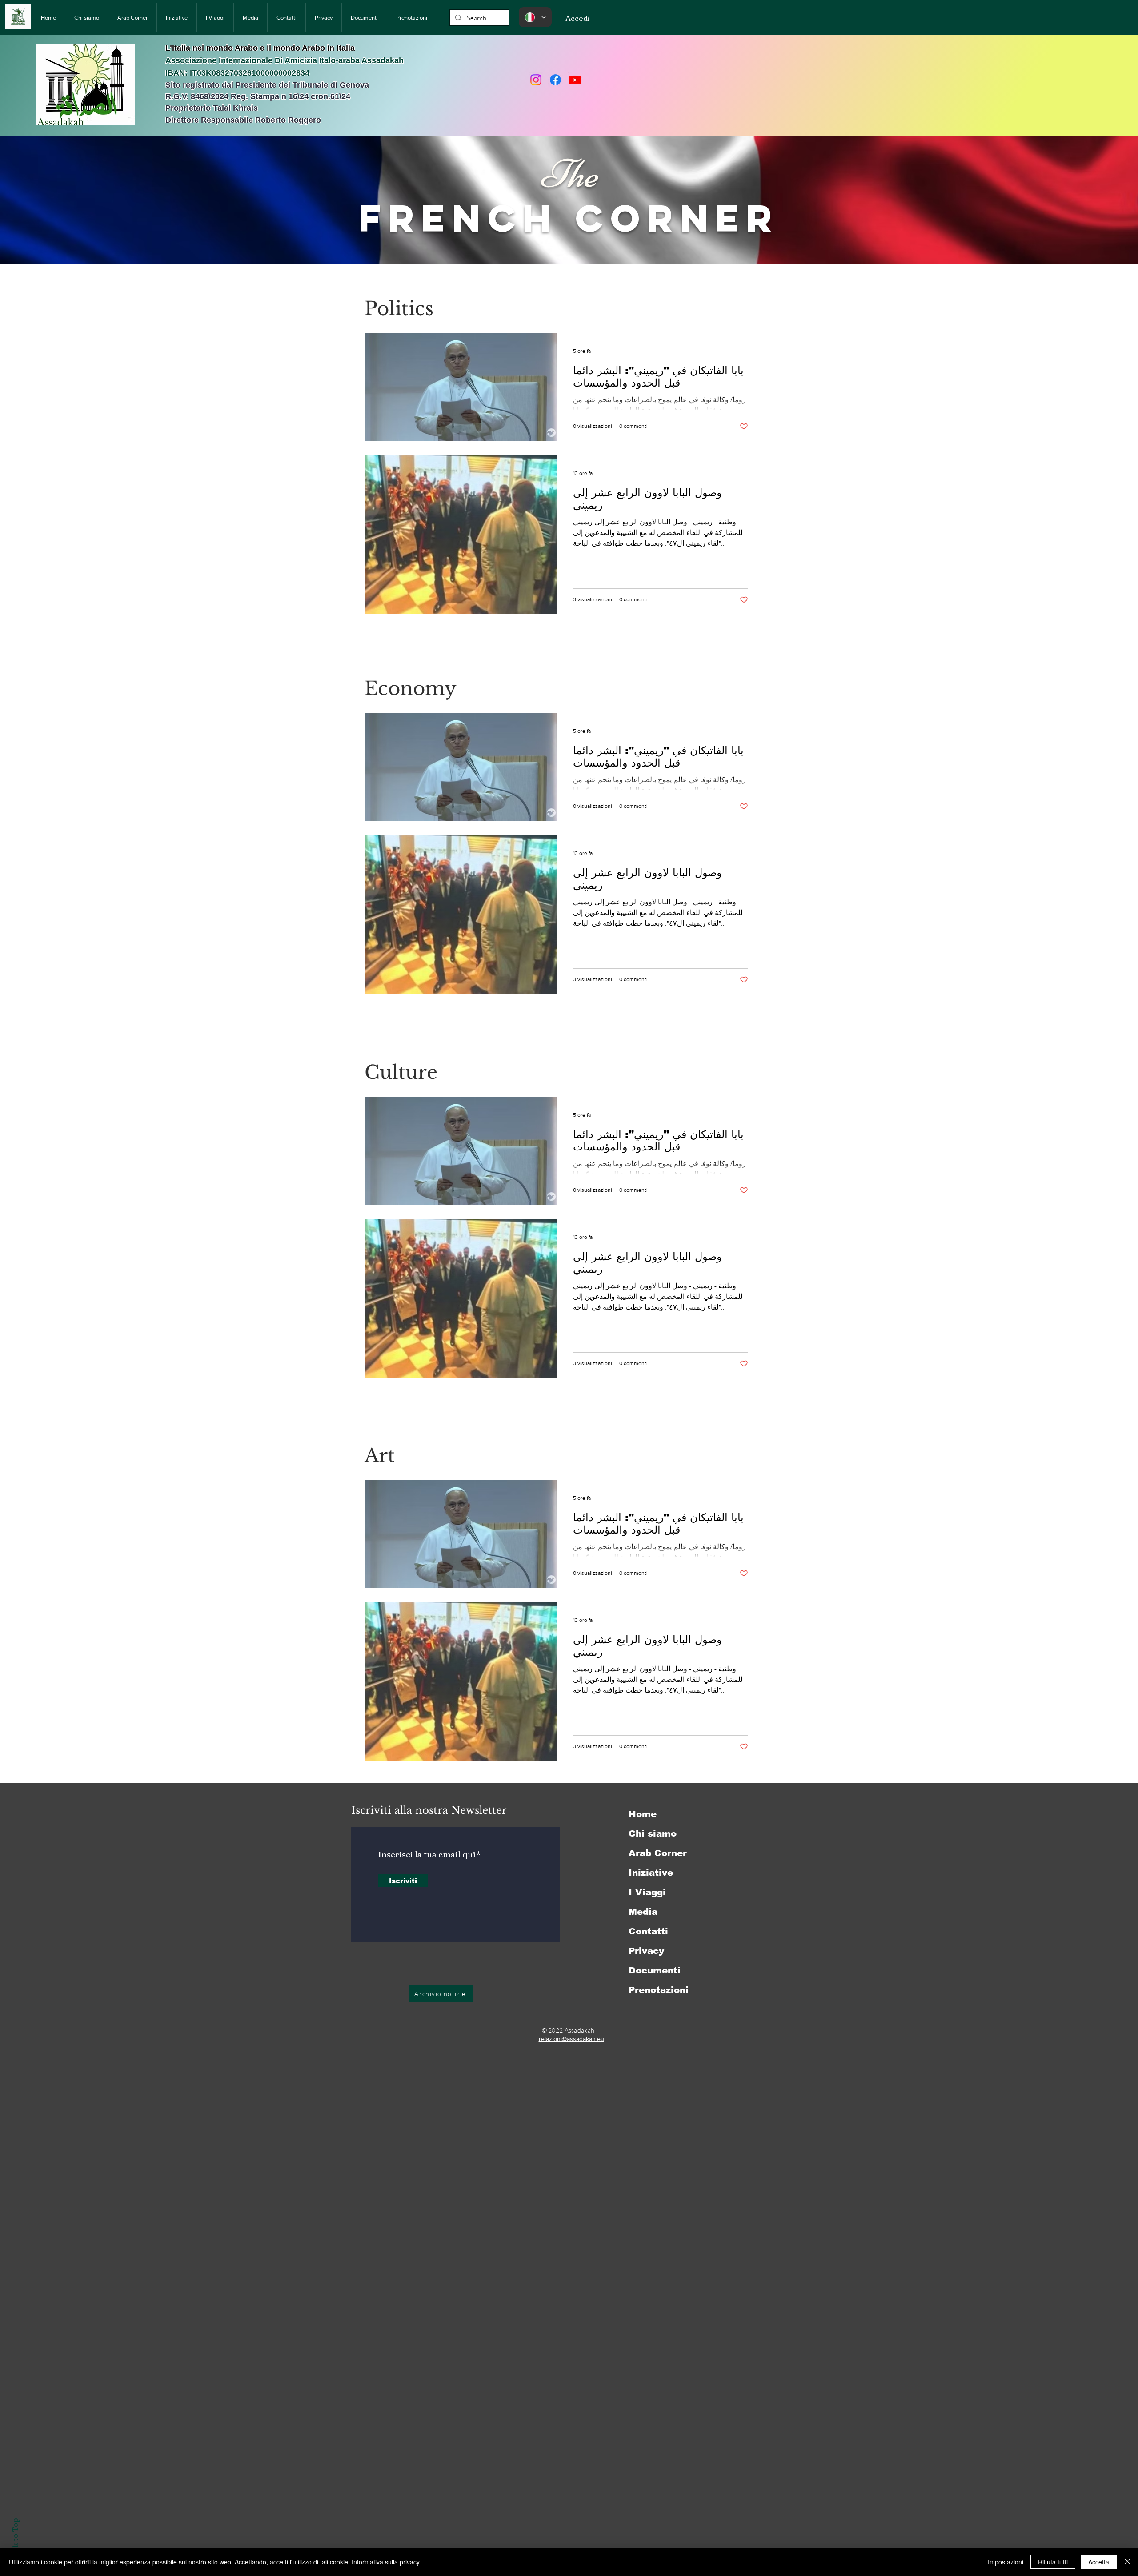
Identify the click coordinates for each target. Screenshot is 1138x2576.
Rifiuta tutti (1053, 2562)
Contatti (648, 1931)
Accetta (1099, 2562)
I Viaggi (647, 1892)
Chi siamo (653, 1833)
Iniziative (651, 1873)
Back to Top (15, 2539)
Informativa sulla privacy (386, 2562)
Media (643, 1912)
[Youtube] (575, 80)
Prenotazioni (659, 1990)
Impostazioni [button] (1006, 2562)
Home (643, 1814)
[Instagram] (536, 80)
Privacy (646, 1951)
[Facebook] (555, 80)
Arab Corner (658, 1853)
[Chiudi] (1127, 2562)
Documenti (655, 1970)
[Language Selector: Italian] (535, 17)
